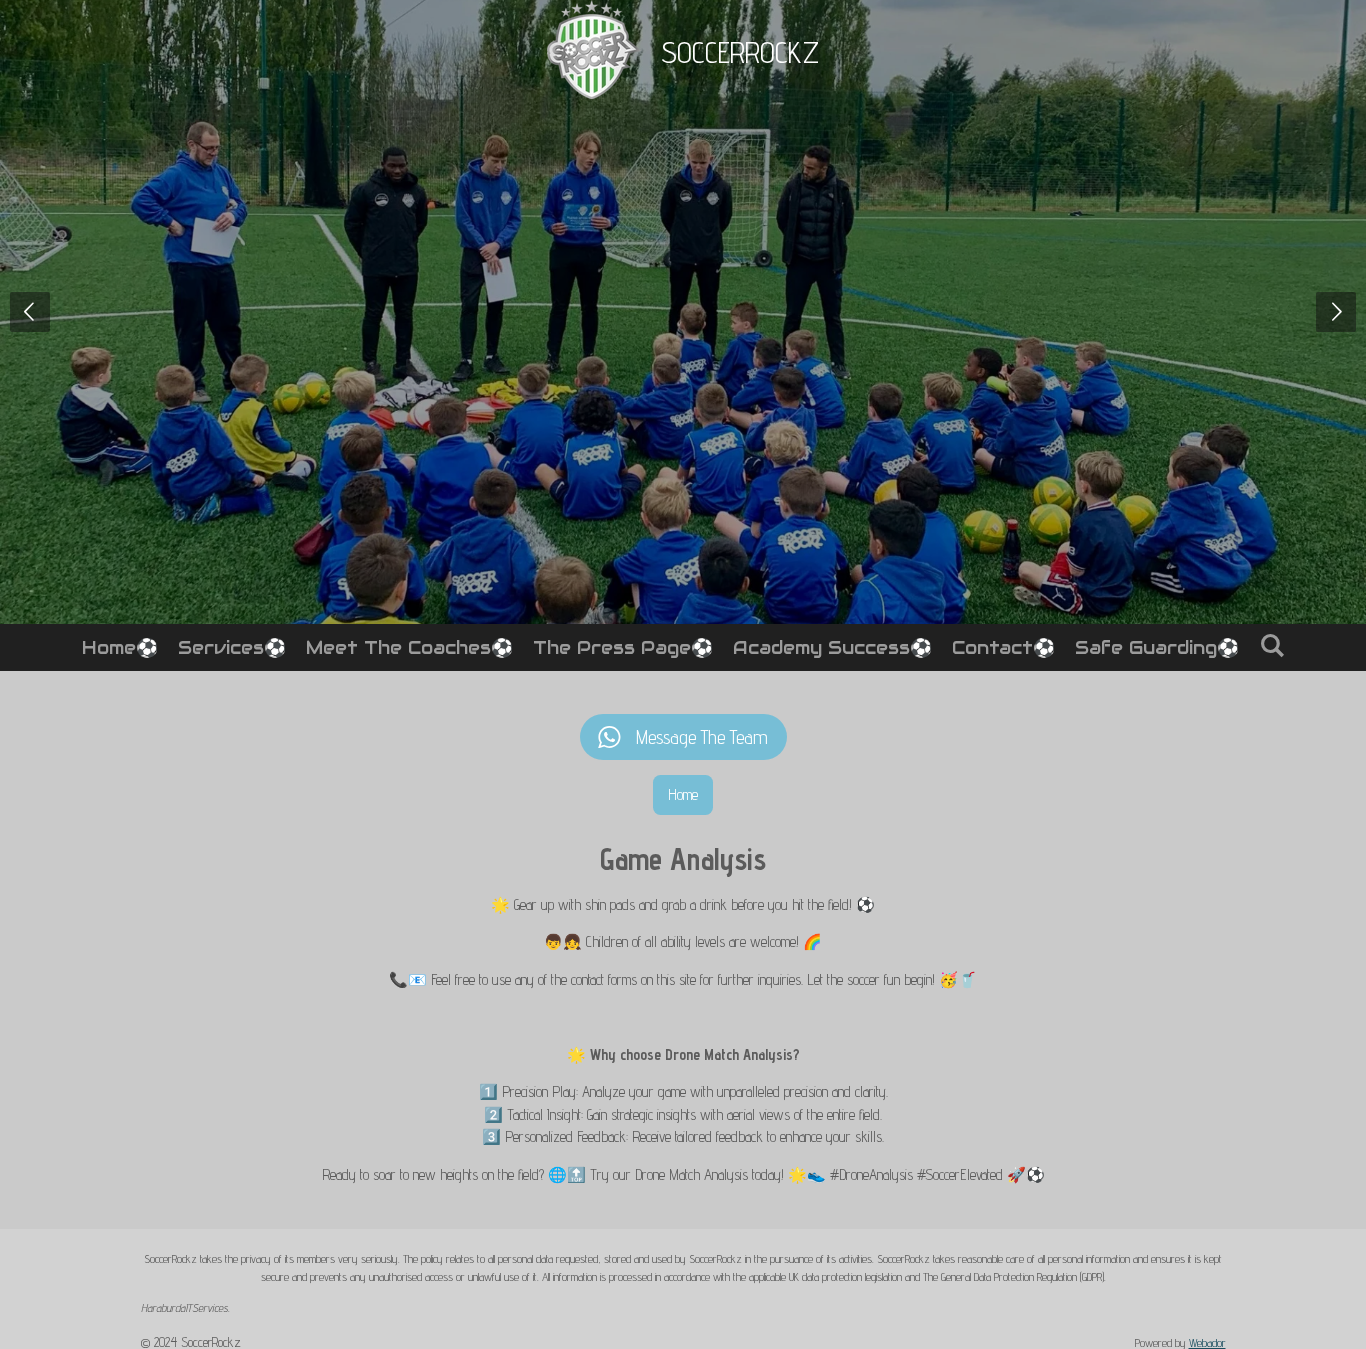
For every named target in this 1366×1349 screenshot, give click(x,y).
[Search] (1271, 645)
